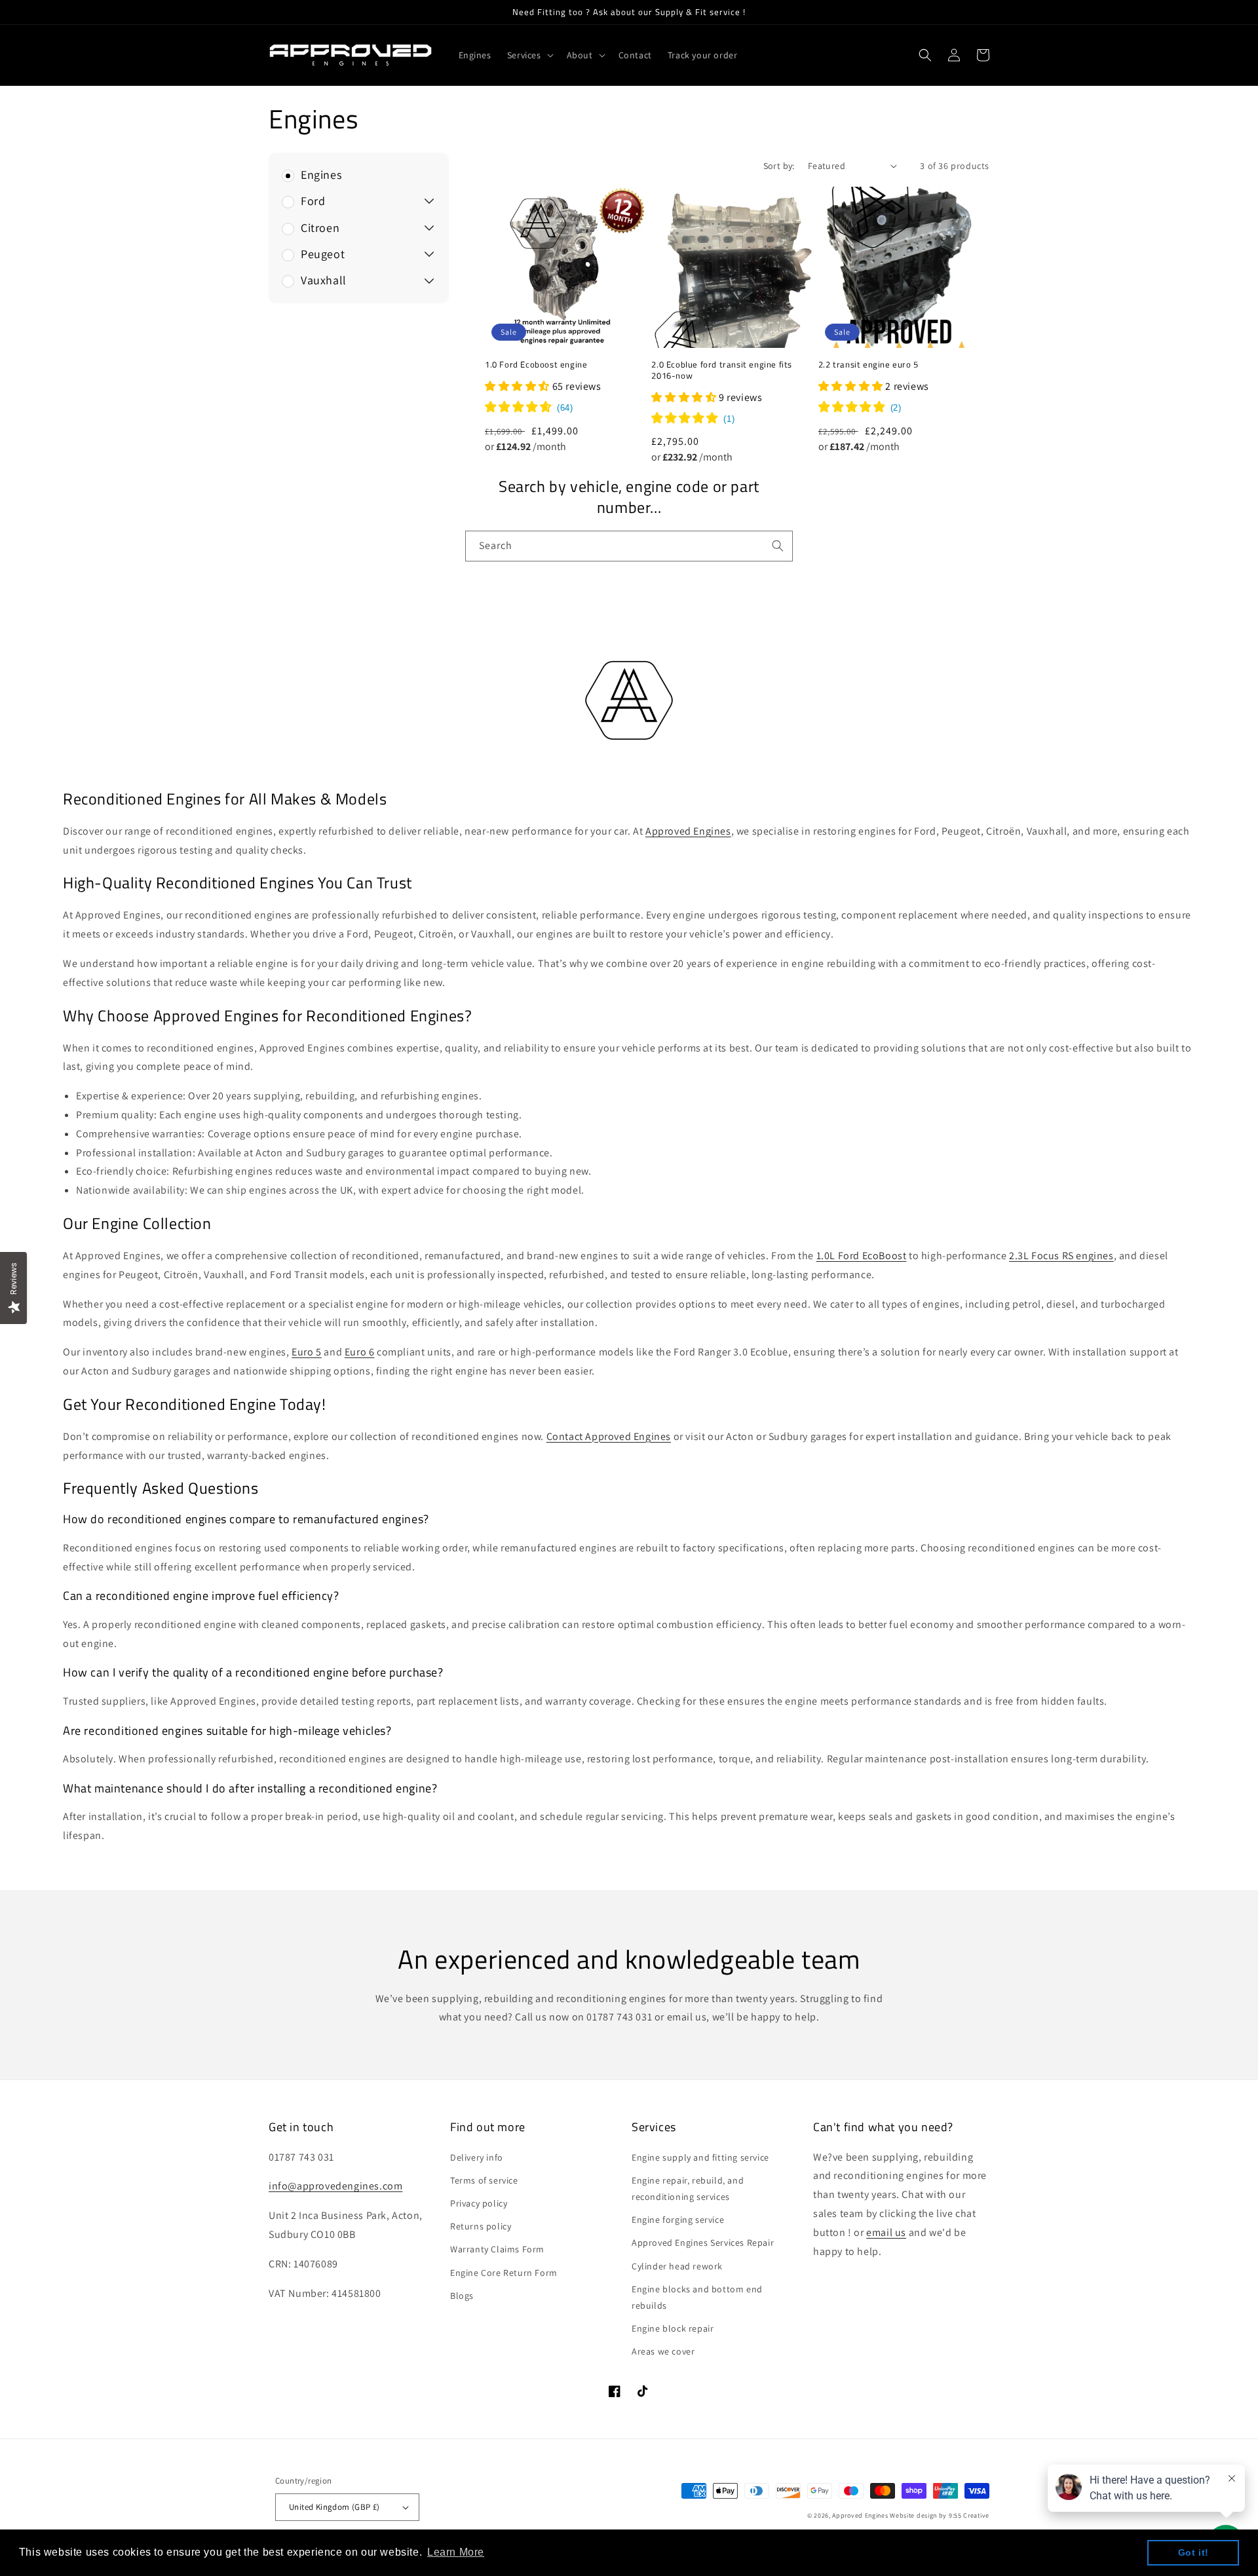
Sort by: (779, 166)
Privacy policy (479, 2203)
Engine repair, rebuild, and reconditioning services (688, 2188)
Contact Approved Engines (609, 1436)
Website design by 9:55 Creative (940, 2515)
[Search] (778, 546)
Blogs (462, 2296)
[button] (529, 55)
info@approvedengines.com (335, 2186)
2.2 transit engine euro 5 (868, 365)
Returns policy (481, 2226)
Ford (313, 201)
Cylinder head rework (677, 2266)
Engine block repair (673, 2328)
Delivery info (477, 2157)
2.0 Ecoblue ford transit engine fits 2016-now (722, 370)
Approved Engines (688, 831)
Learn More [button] (456, 2552)
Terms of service (484, 2180)
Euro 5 (307, 1352)
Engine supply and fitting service (700, 2157)
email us (886, 2232)
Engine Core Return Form (504, 2273)
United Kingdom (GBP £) (334, 2507)
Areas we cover (663, 2351)
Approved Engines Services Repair (703, 2243)
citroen (320, 228)
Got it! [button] (1193, 2552)
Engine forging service (678, 2220)
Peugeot (323, 254)
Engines (321, 175)
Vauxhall (324, 280)
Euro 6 (360, 1352)
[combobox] (629, 546)
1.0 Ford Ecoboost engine (536, 365)
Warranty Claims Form (497, 2249)
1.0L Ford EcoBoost (862, 1256)
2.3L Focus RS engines (1061, 1256)
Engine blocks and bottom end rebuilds (697, 2297)
